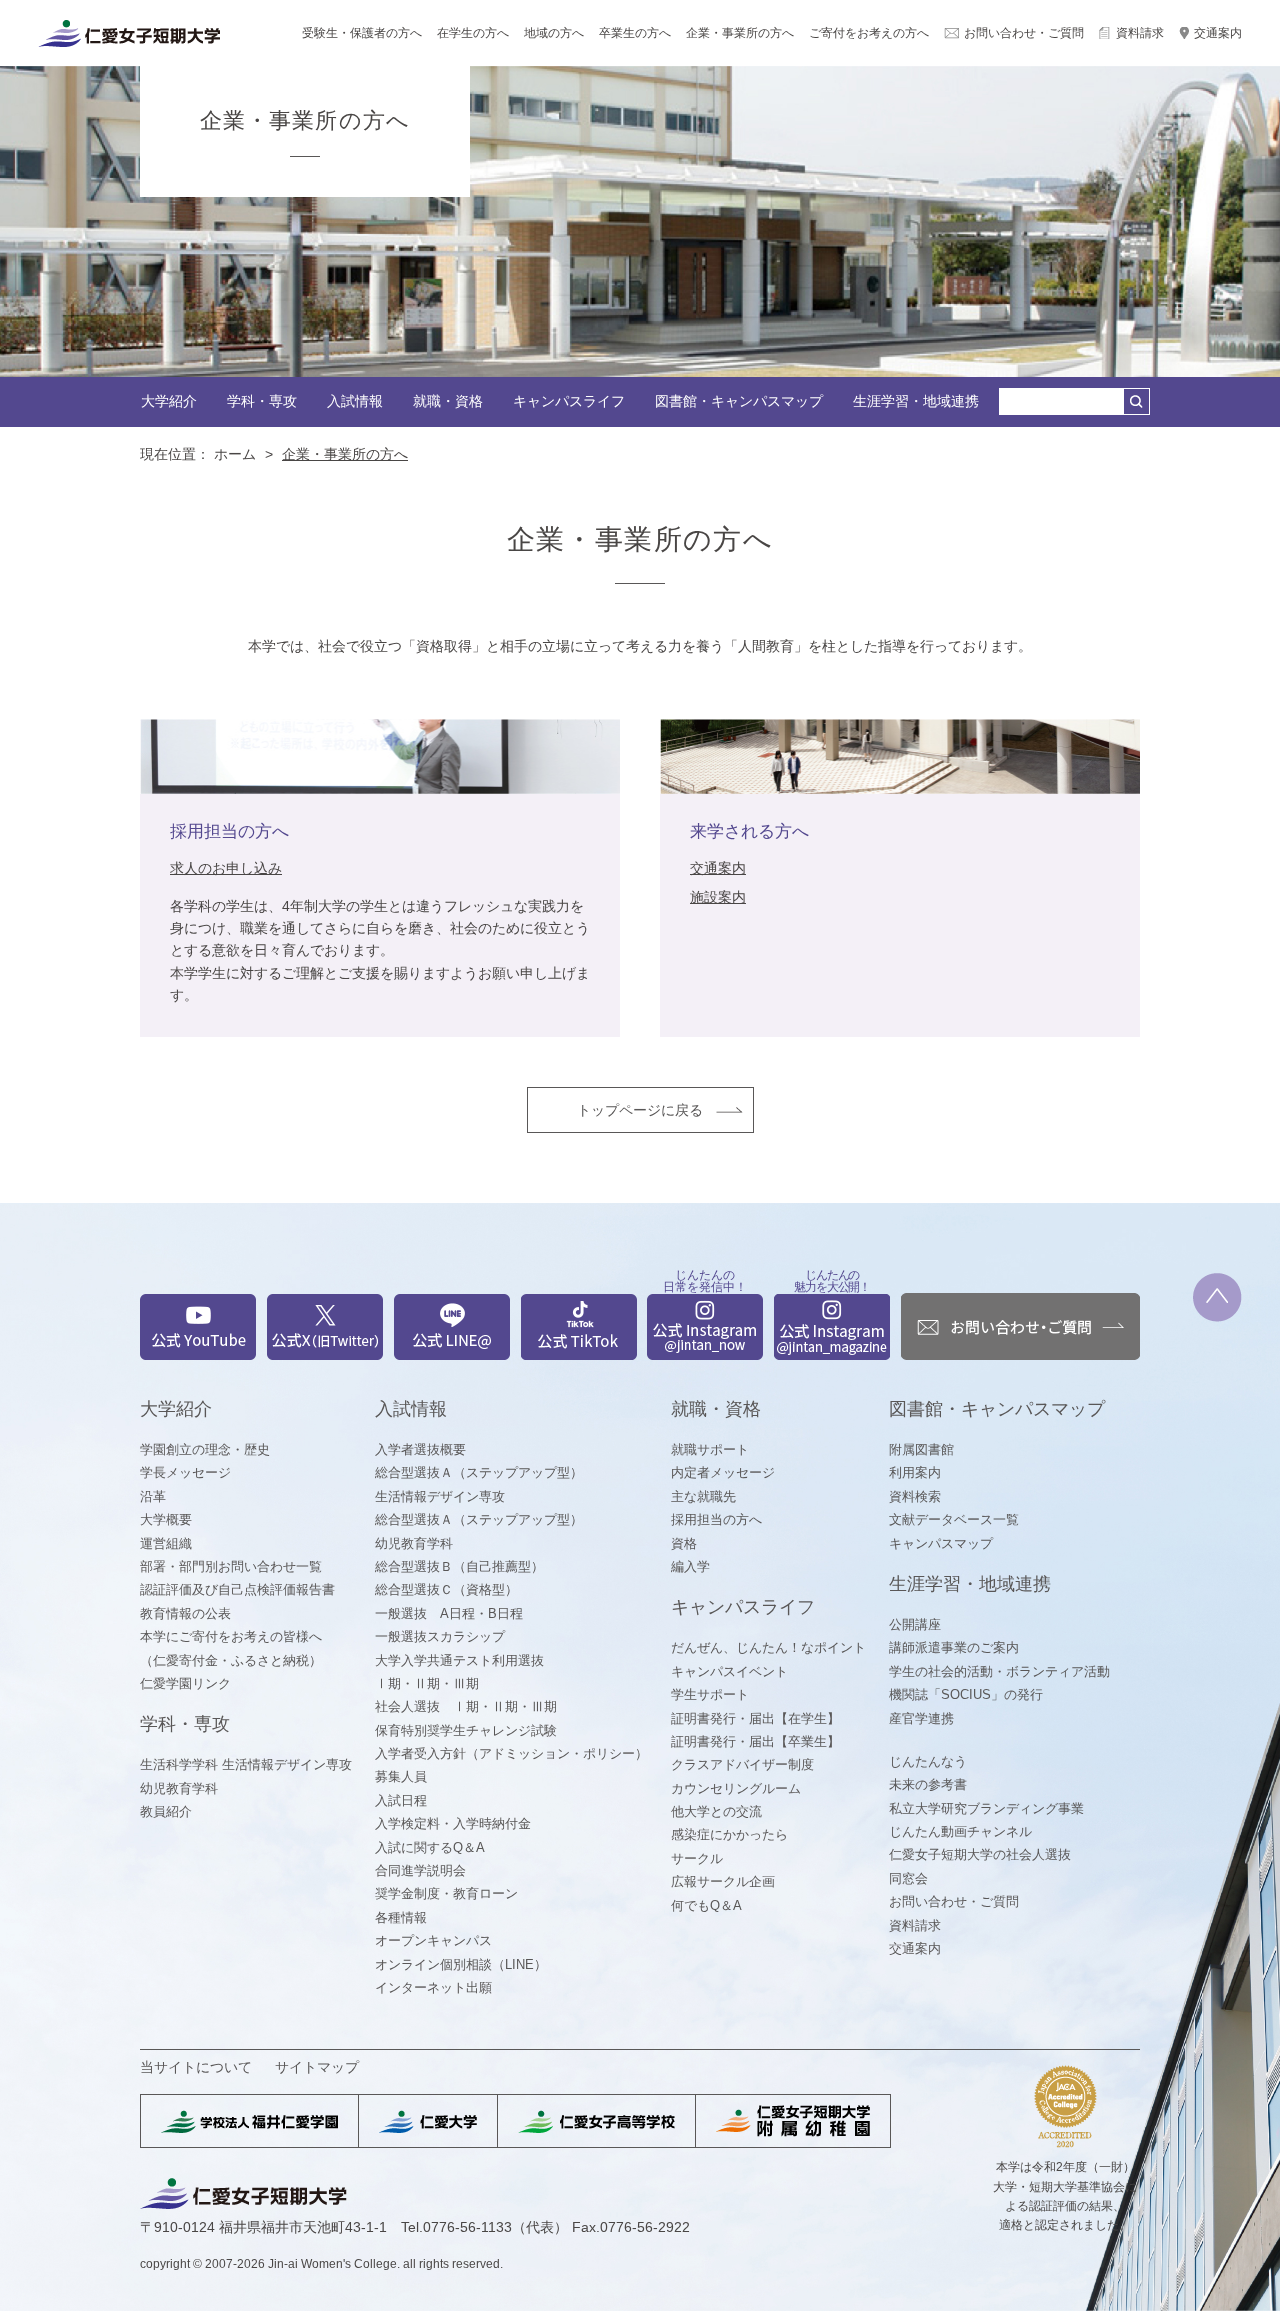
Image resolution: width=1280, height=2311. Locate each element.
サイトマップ (317, 2067)
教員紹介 (166, 1811)
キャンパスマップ (941, 1543)
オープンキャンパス (433, 1940)
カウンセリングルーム (736, 1788)
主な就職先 (703, 1496)
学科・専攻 (262, 401)
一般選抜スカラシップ (440, 1636)
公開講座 (915, 1624)
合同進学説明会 (420, 1870)
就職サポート (710, 1449)
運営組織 (166, 1543)
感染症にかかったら (729, 1834)
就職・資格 (448, 401)
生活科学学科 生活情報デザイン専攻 (246, 1764)
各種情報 (401, 1917)
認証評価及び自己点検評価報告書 (237, 1589)
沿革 (153, 1496)
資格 (684, 1543)
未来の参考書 (928, 1784)
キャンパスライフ (569, 401)
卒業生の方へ (635, 33)
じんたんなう (928, 1761)
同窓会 (908, 1878)
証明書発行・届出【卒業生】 (755, 1741)
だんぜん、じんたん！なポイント (768, 1647)
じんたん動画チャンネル (960, 1831)
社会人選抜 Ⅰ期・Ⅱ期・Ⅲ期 (466, 1706)
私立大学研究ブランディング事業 (986, 1808)
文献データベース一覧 (954, 1519)
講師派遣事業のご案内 (954, 1647)
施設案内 (718, 897)
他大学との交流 (716, 1811)
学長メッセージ (185, 1472)
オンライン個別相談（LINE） (461, 1964)
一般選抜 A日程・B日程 (449, 1613)
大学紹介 (169, 401)
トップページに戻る (640, 1110)
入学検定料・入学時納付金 (453, 1823)
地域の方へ (554, 33)
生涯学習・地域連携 (916, 401)
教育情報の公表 (185, 1613)
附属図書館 (921, 1449)
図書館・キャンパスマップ (739, 401)
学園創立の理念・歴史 (205, 1449)
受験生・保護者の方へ (362, 33)
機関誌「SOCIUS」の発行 (966, 1694)
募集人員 (401, 1776)
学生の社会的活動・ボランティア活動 (999, 1671)
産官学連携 (921, 1718)
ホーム (235, 454)
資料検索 (915, 1496)
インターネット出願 (433, 1987)
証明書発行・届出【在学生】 (755, 1718)
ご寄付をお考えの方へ (869, 33)
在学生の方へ (473, 33)
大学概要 (166, 1519)
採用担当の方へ (716, 1519)
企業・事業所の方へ (740, 33)
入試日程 (401, 1800)
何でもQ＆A (706, 1905)
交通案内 (1218, 33)
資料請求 (1140, 33)
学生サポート (710, 1694)
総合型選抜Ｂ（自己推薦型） (459, 1566)
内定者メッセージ (723, 1472)
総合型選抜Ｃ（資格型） (446, 1589)
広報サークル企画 (723, 1881)
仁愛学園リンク (185, 1683)
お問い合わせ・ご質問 (1024, 33)
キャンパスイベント (729, 1671)
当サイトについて (196, 2067)
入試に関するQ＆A (430, 1847)
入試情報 (355, 401)
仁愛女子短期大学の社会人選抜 (980, 1854)
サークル (697, 1858)
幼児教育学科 (179, 1788)
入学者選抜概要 (420, 1449)
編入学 (690, 1566)
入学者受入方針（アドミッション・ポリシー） (511, 1753)
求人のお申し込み (226, 868)
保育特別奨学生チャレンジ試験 (466, 1730)
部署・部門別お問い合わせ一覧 (231, 1566)
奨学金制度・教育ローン (446, 1893)
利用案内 (915, 1472)
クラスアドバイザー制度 (742, 1764)
